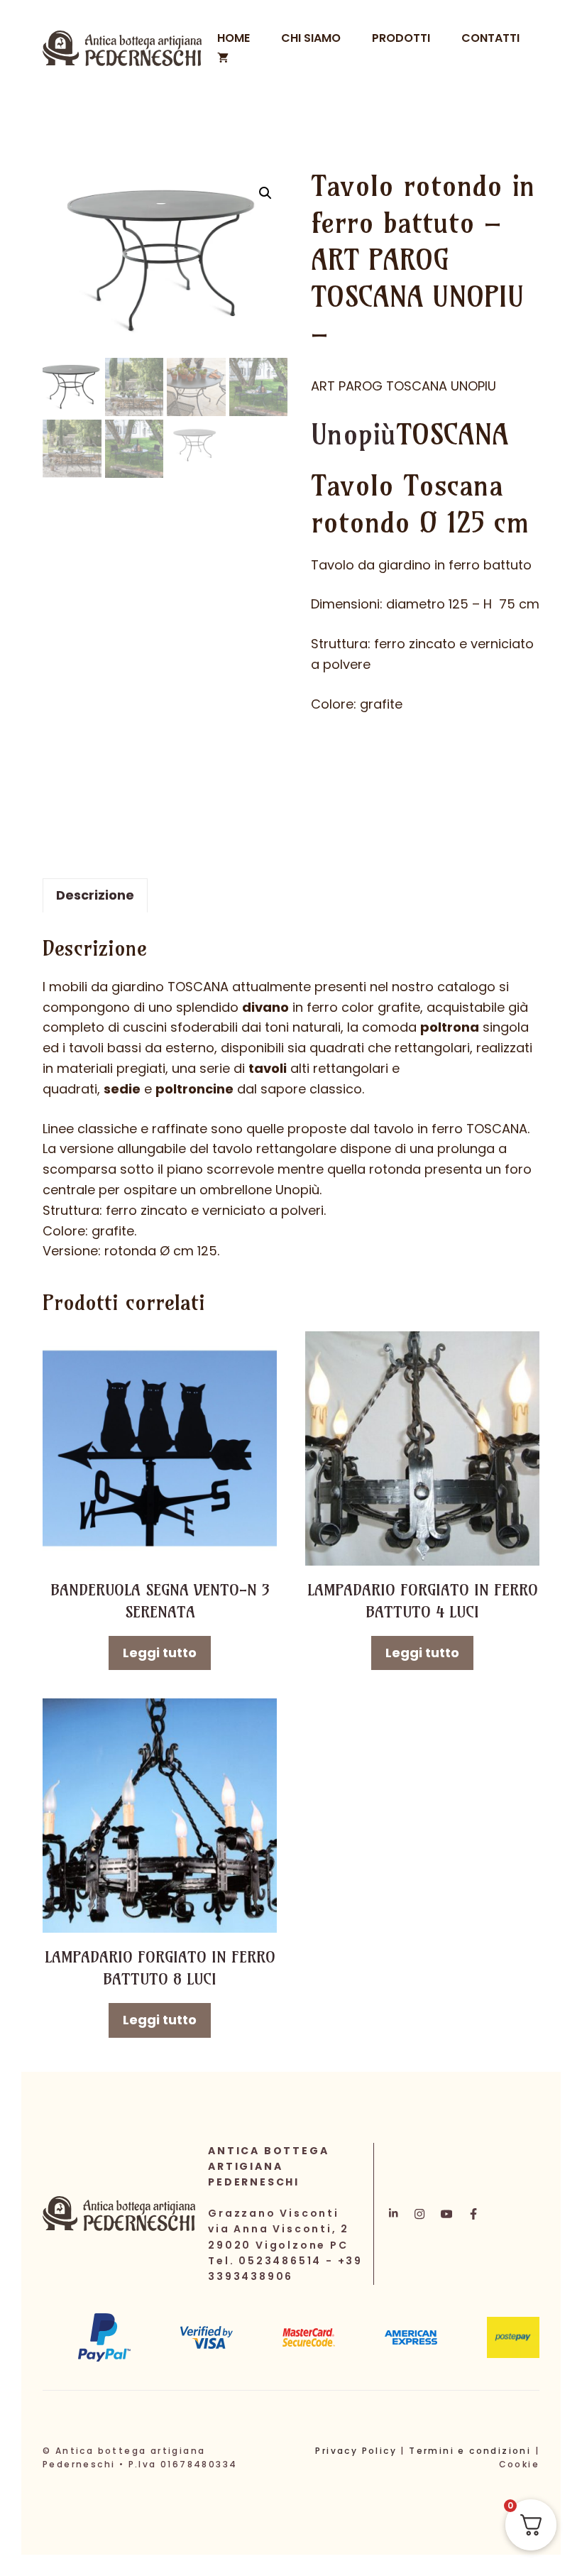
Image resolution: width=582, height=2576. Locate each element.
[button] (265, 193)
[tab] (425, 566)
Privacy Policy (356, 2451)
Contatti (490, 38)
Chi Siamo (311, 38)
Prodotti (401, 38)
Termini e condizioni (470, 2451)
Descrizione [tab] (95, 895)
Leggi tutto (160, 1653)
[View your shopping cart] (223, 58)
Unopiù (353, 435)
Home (234, 38)
